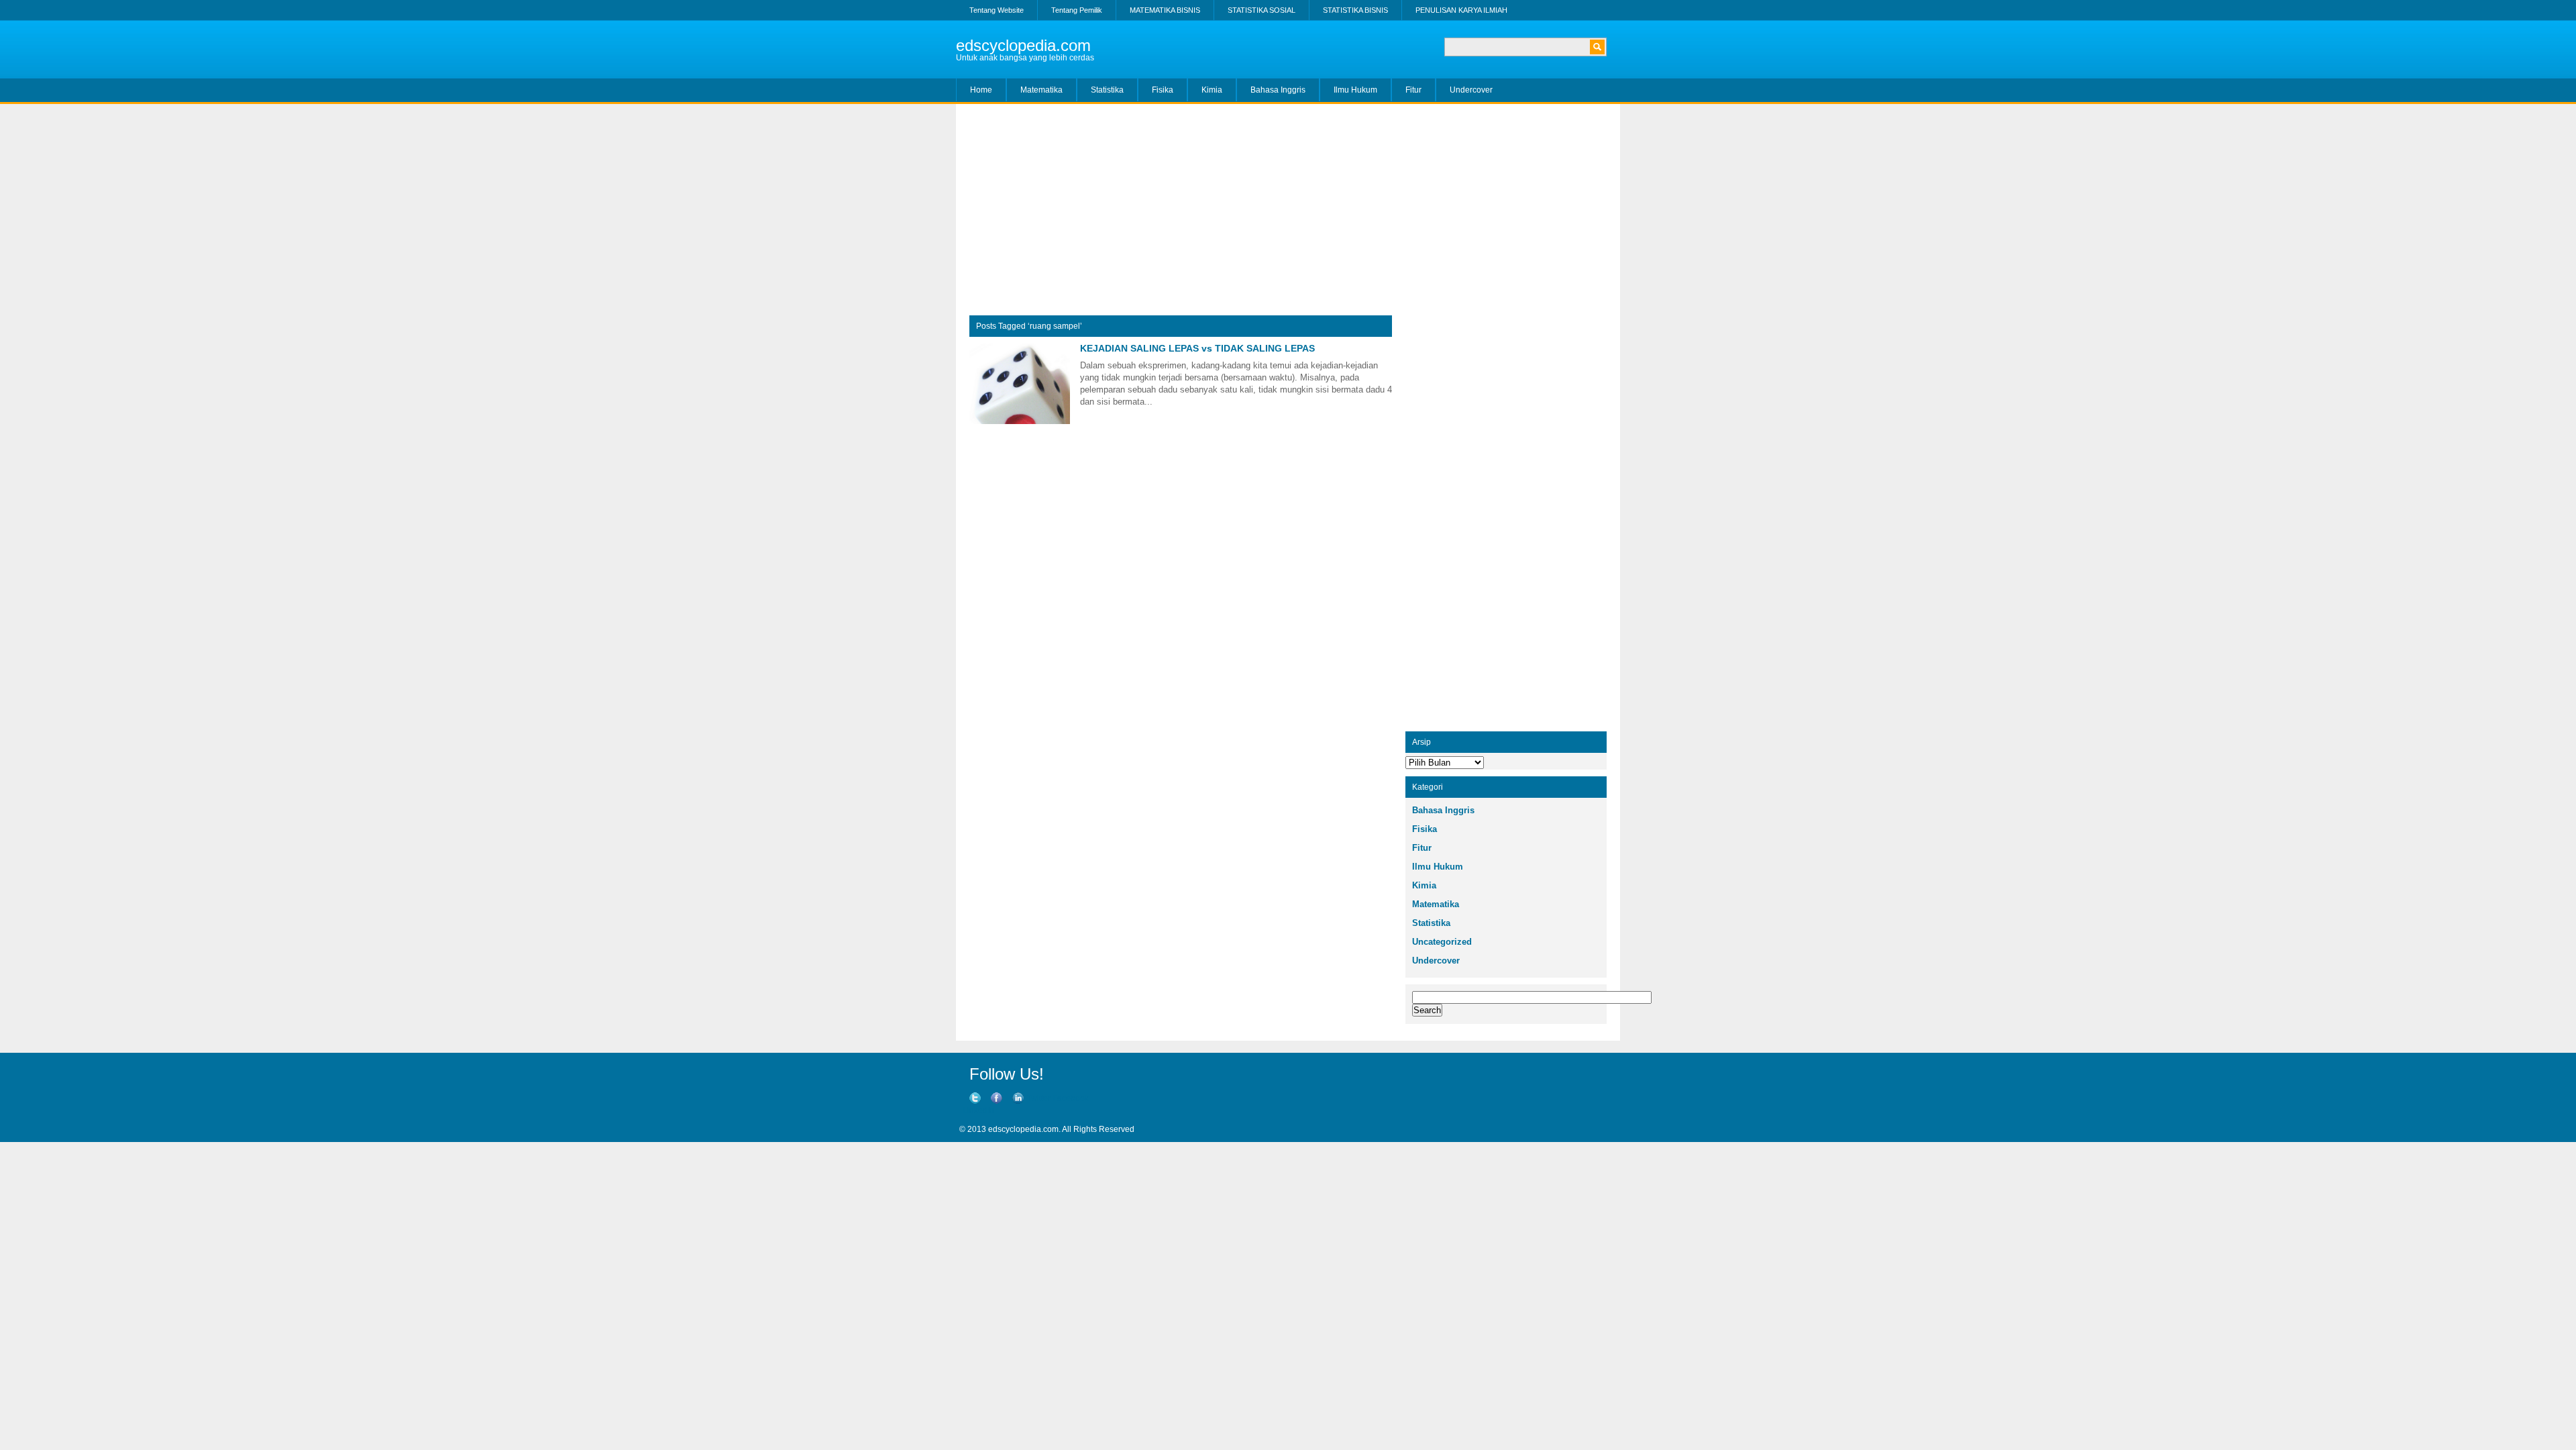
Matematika (1041, 90)
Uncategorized (1442, 942)
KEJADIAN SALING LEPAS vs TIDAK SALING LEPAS (1197, 348)
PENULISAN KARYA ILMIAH (1461, 10)
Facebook (1071, 1098)
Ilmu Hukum (1355, 90)
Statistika (1107, 90)
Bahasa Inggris (1278, 90)
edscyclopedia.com (1023, 45)
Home (981, 90)
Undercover (1471, 90)
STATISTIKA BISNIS (1355, 10)
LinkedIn (978, 1110)
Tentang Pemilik (1077, 10)
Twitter (1039, 1098)
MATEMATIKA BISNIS (1165, 10)
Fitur (1413, 90)
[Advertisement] (1288, 215)
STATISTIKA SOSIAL (1262, 10)
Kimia (1212, 90)
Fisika (1163, 90)
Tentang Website (997, 10)
